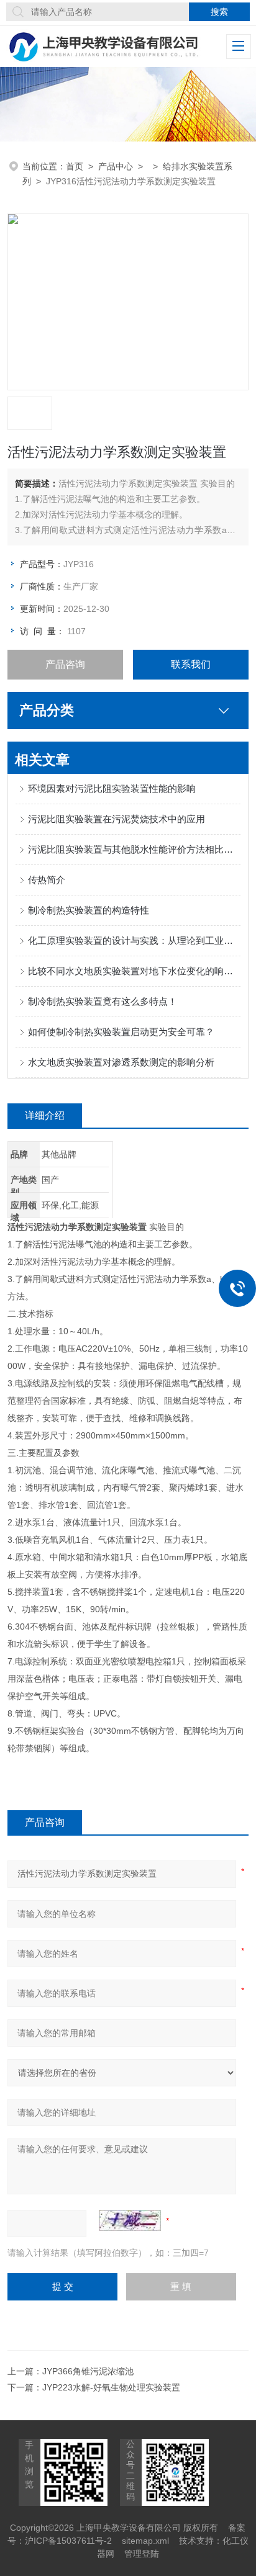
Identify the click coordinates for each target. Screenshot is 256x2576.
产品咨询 (65, 664)
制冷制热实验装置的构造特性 (89, 910)
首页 (75, 166)
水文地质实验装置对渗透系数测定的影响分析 (121, 1062)
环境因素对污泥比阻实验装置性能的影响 (112, 788)
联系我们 (191, 664)
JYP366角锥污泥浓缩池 (88, 2371)
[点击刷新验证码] (130, 2220)
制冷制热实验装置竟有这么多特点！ (103, 1001)
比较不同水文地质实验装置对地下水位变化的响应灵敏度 (134, 971)
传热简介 (47, 880)
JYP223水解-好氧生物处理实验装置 (111, 2387)
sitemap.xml (145, 2541)
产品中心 (116, 166)
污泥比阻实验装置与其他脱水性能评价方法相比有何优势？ (134, 849)
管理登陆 (142, 2554)
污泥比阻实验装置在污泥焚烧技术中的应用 (117, 819)
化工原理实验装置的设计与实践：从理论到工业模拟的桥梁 (134, 940)
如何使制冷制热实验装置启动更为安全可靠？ (121, 1032)
